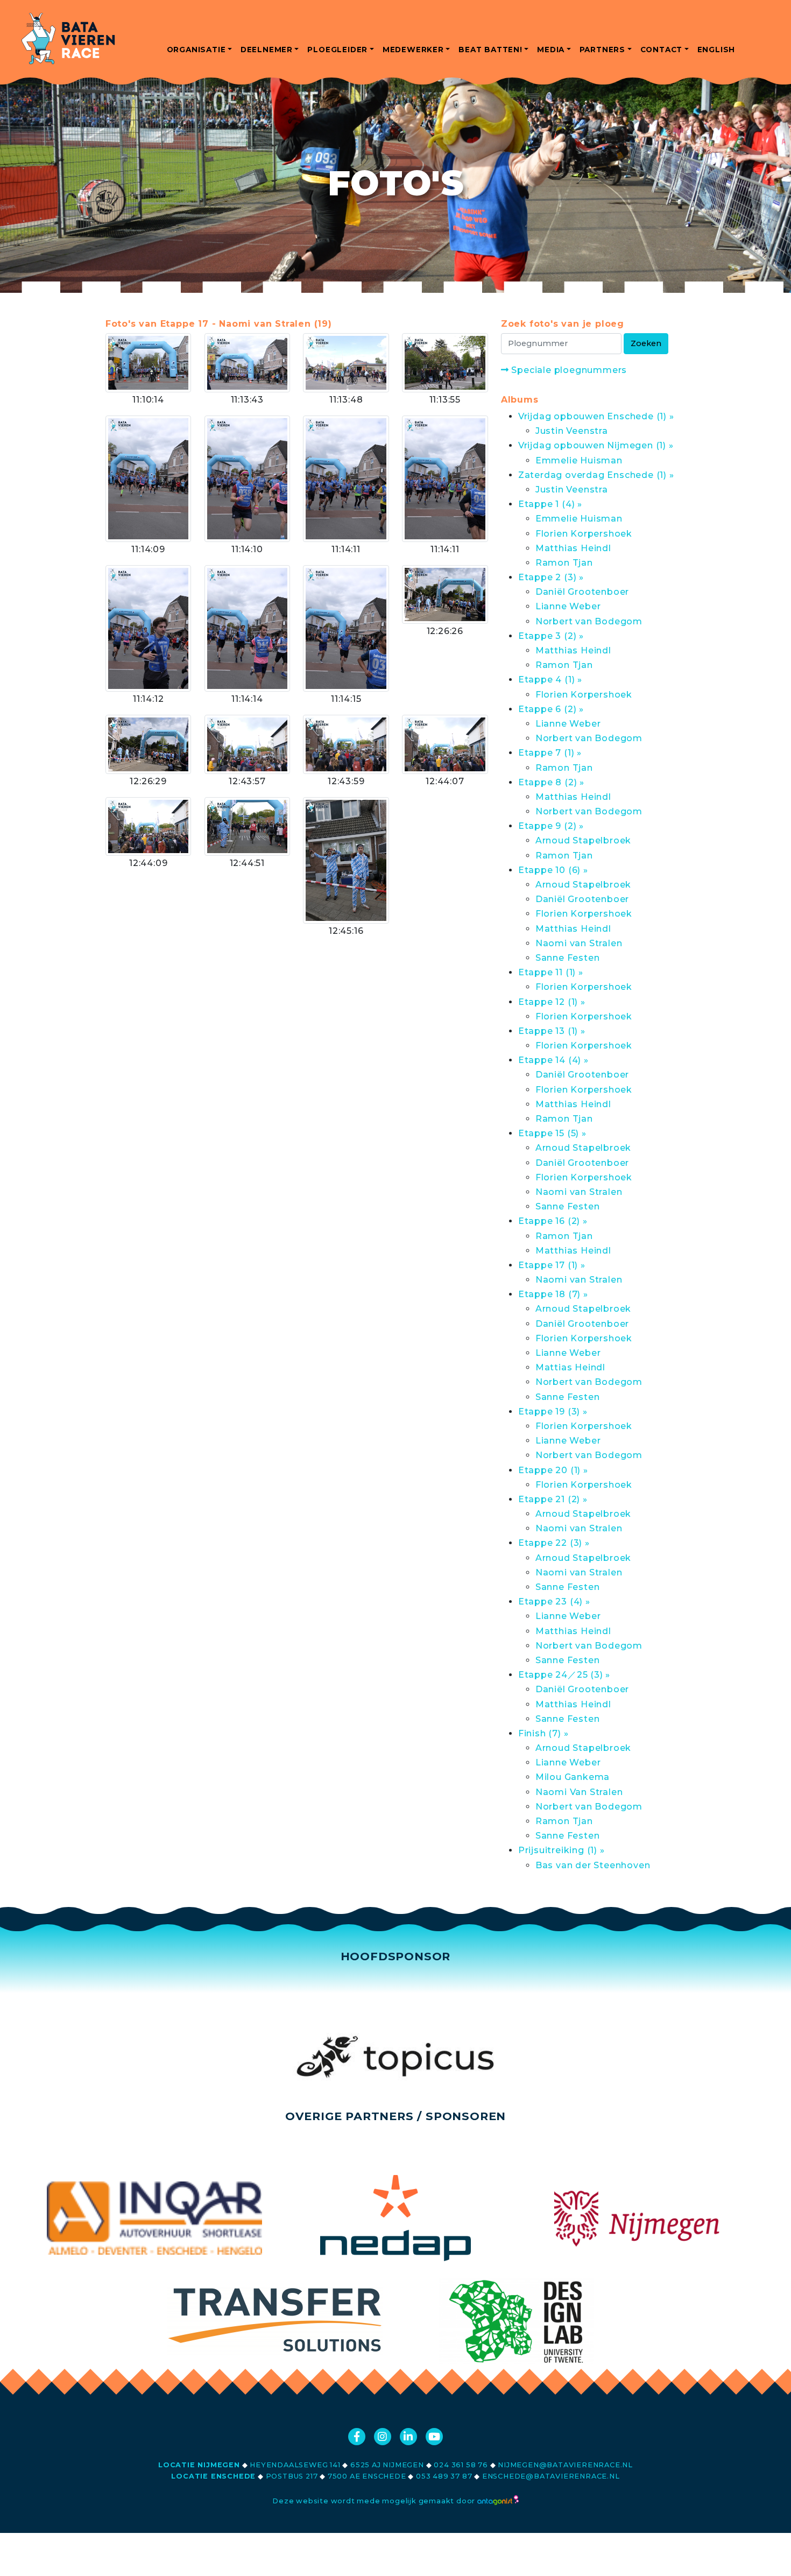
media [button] (551, 50)
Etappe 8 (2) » (551, 782)
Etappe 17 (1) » (552, 1265)
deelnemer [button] (267, 50)
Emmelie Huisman (579, 460)
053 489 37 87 (444, 2476)
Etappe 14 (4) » (553, 1060)
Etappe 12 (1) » (552, 1002)
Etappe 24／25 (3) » (564, 1675)
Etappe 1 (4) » (550, 504)
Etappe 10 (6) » (553, 870)
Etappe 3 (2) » (551, 636)
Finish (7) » (543, 1733)
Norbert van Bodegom (589, 621)
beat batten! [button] (490, 50)
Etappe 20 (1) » (553, 1470)
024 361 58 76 (461, 2465)
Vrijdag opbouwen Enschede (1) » (596, 416)
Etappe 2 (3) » (551, 577)
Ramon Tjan (564, 563)
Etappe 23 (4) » (554, 1602)
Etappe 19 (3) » (553, 1412)
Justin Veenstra (572, 431)
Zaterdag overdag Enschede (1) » (596, 475)
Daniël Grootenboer (582, 592)
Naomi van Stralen (579, 943)
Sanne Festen (568, 958)
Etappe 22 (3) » (554, 1543)
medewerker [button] (413, 50)
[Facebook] (357, 2437)
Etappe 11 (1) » (551, 972)
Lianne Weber (568, 606)
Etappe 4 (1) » (550, 680)
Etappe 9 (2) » (551, 826)
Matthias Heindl (573, 548)
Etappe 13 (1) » (552, 1031)
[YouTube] (434, 2437)
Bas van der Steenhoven (593, 1865)
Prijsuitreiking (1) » (562, 1850)
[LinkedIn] (408, 2437)
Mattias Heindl (570, 1367)
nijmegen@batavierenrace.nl (565, 2465)
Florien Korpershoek (584, 534)
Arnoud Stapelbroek (583, 840)
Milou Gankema (573, 1777)
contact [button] (662, 50)
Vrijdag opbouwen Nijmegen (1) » (596, 445)
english (716, 50)
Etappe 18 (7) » (553, 1294)
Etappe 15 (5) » (552, 1133)
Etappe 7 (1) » (550, 753)
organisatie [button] (196, 50)
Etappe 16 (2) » (553, 1221)
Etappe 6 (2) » (551, 709)
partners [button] (602, 50)
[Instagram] (383, 2437)
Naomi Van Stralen (579, 1792)
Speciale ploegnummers (568, 370)
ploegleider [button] (337, 50)
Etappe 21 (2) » (553, 1499)
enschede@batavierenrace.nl (551, 2476)
